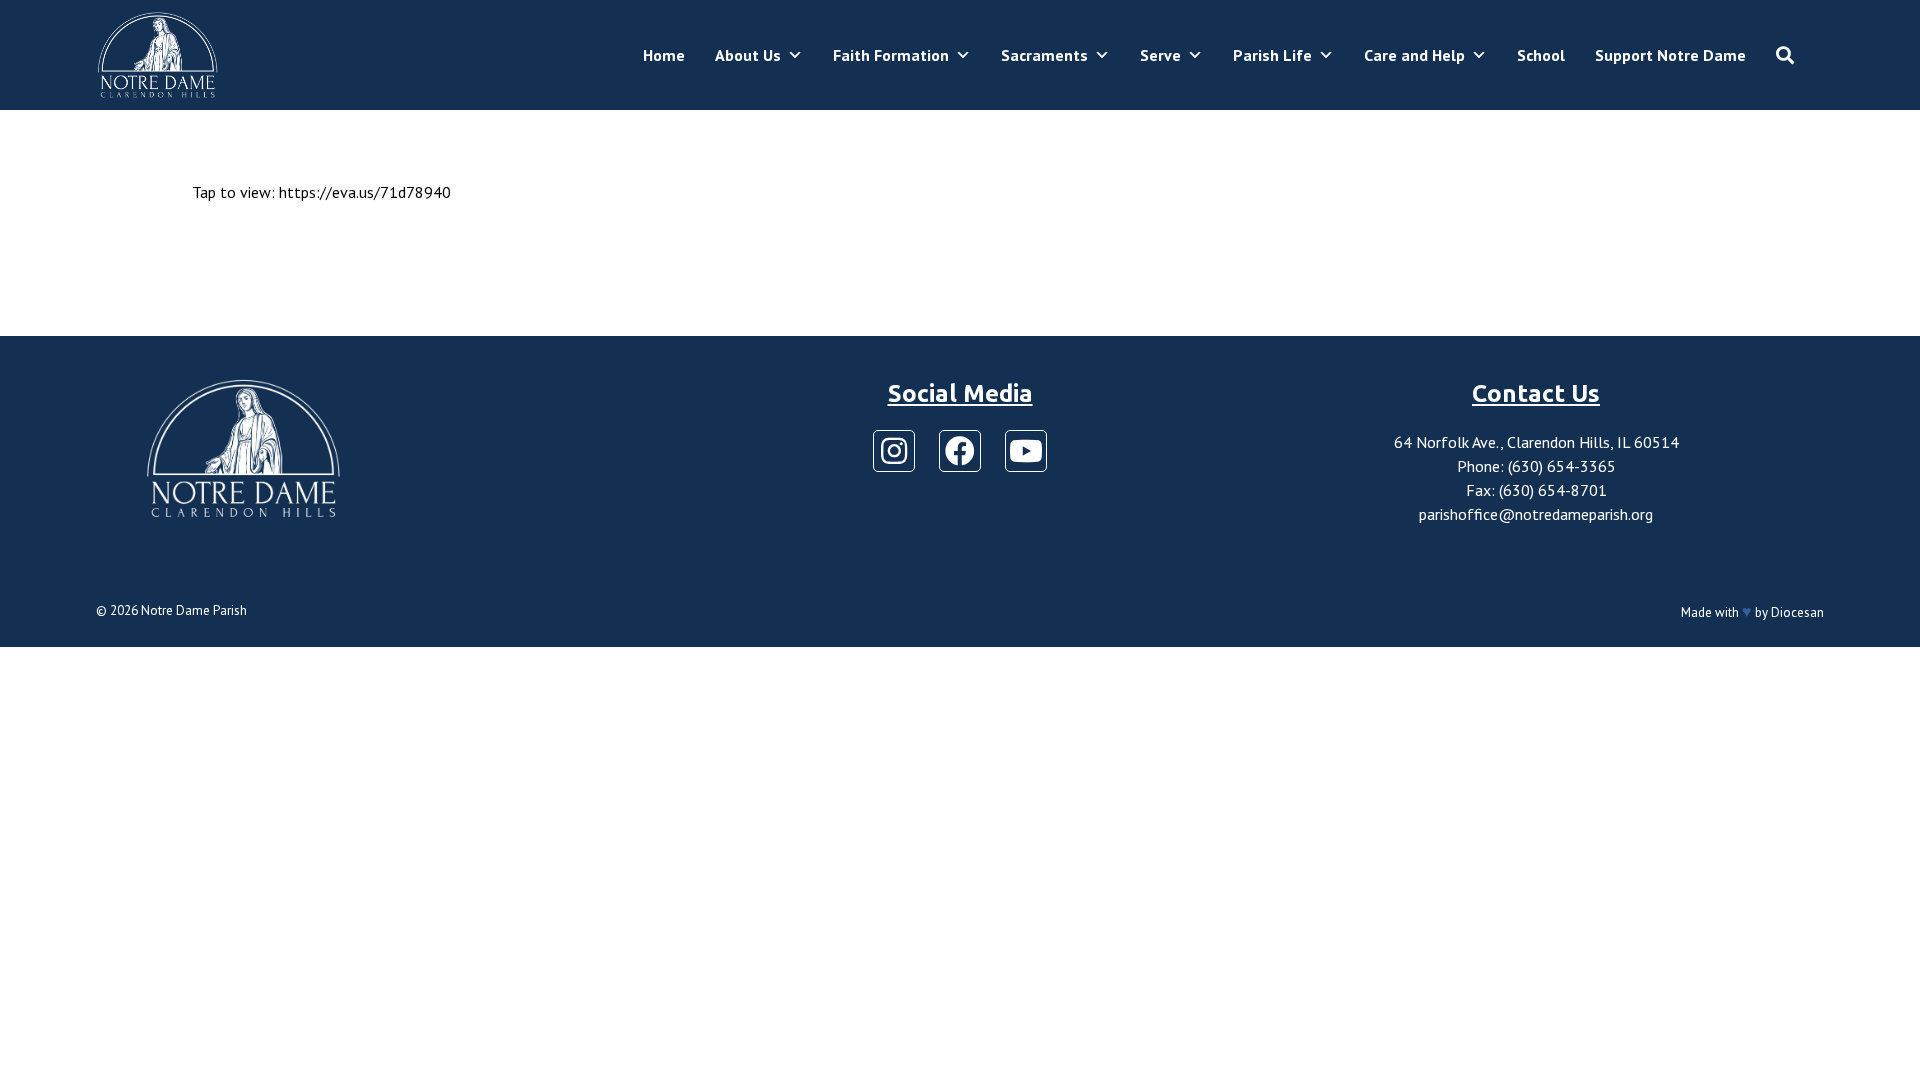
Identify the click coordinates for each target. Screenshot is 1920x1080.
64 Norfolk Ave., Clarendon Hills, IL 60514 (1536, 442)
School (1541, 55)
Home (664, 55)
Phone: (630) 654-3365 (1536, 466)
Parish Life (1272, 55)
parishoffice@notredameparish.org (1536, 514)
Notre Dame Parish (194, 610)
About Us (748, 55)
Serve (1160, 55)
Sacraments (1044, 55)
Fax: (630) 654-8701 (1536, 490)
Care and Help (1414, 55)
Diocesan (1797, 612)
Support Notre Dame (1670, 55)
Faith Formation (891, 55)
